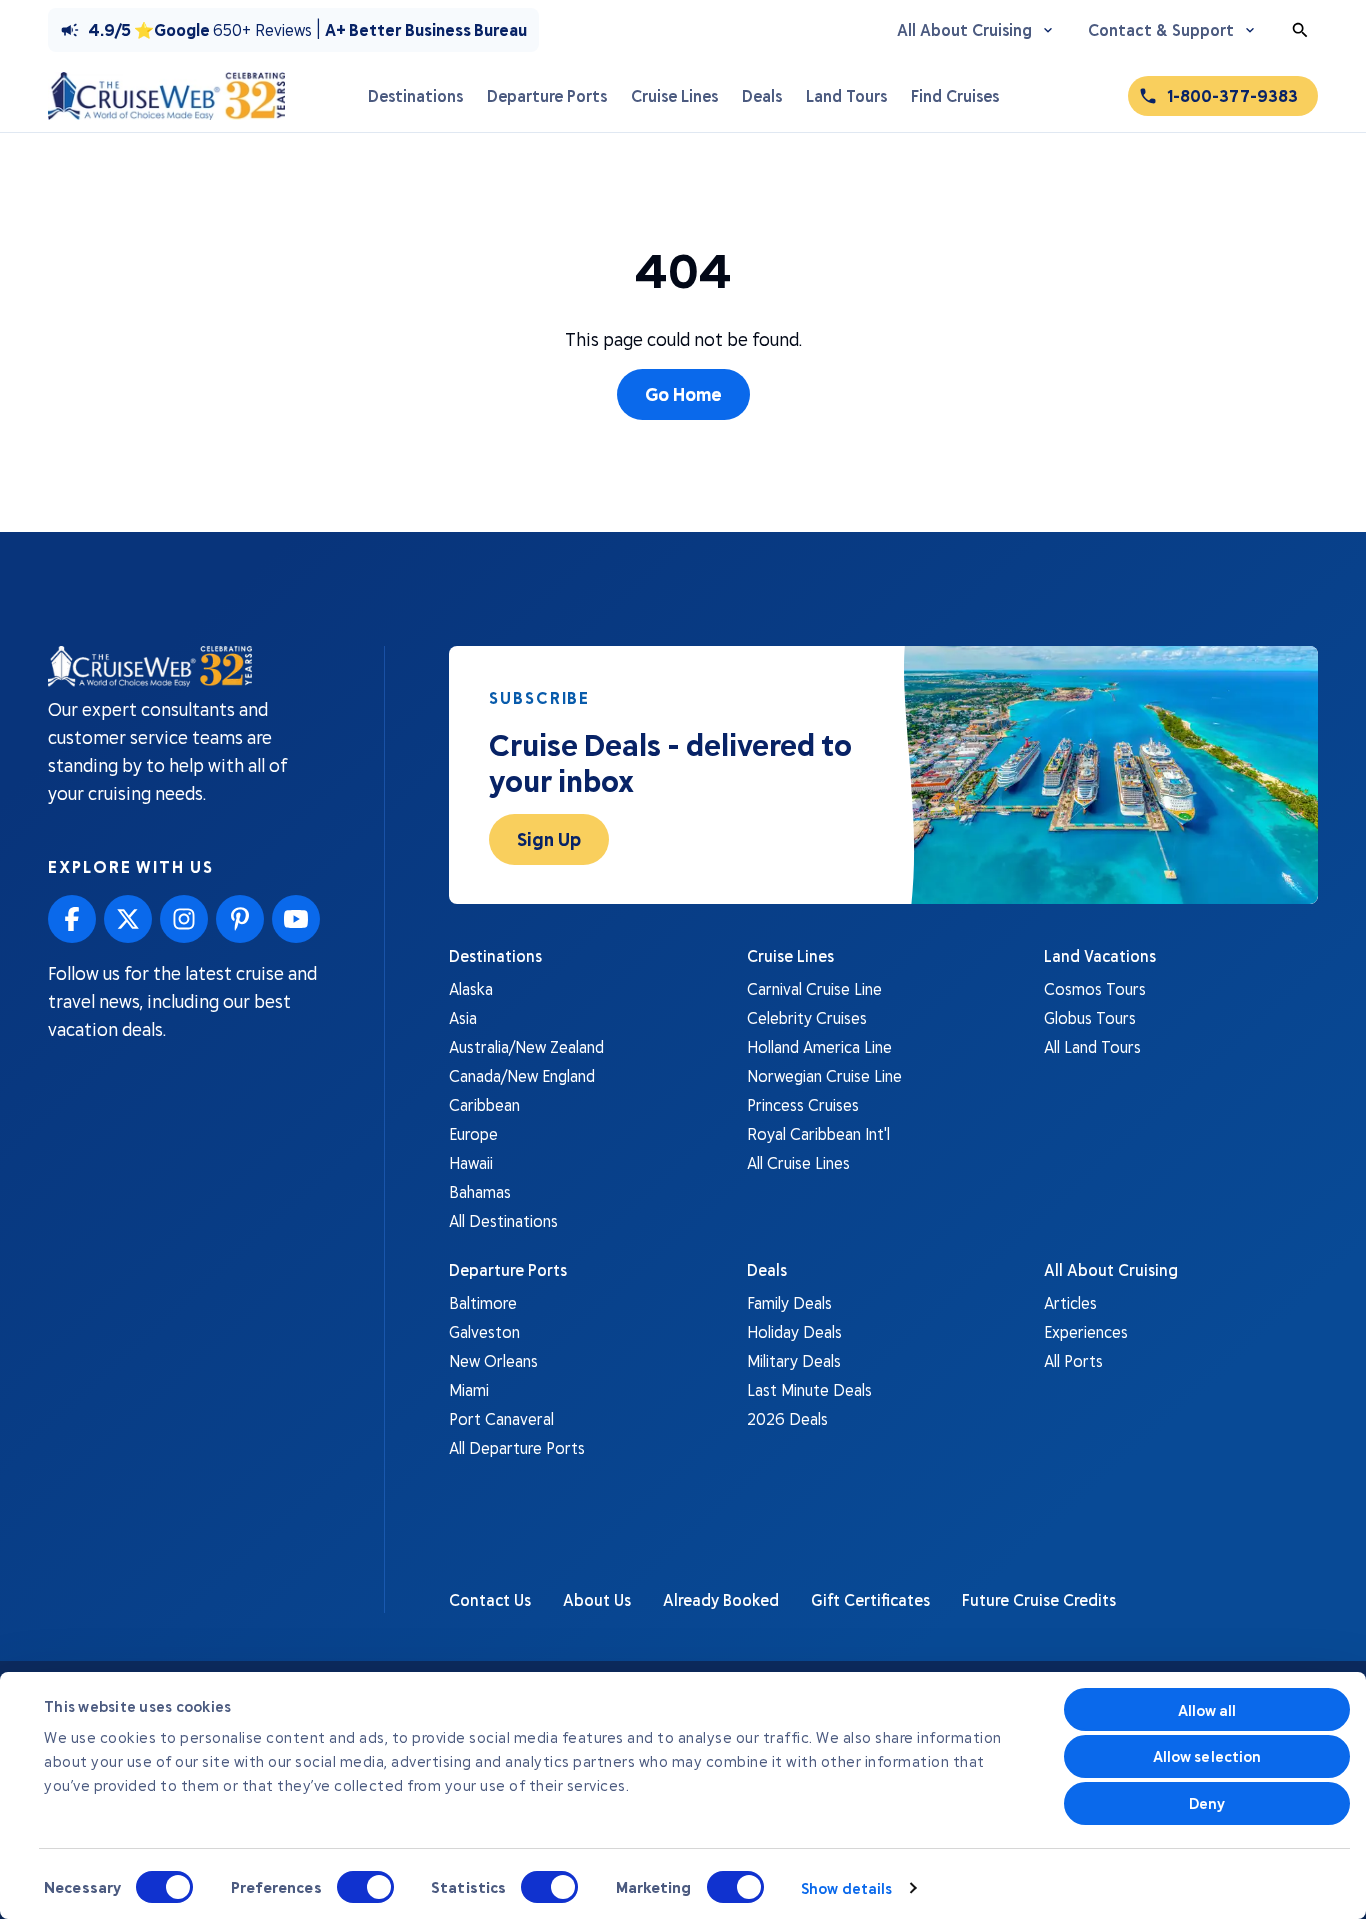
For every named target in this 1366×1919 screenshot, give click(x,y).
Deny (1207, 1803)
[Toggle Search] (1300, 30)
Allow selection (1207, 1756)
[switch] (365, 1887)
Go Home (683, 394)
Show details (846, 1888)
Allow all (1207, 1710)
